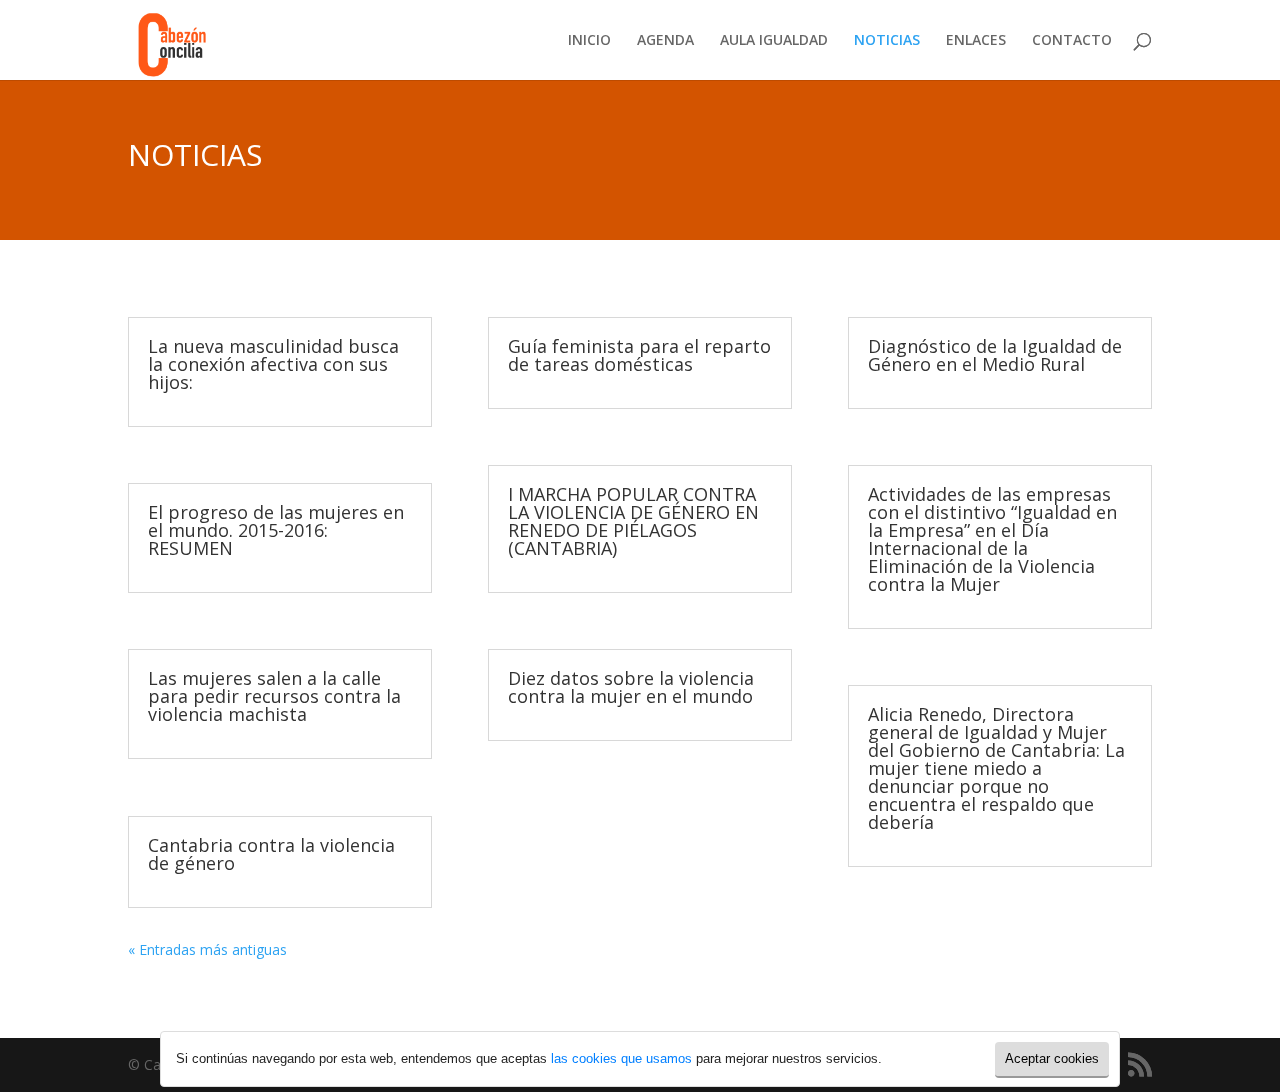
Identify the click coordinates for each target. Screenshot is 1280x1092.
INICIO (589, 41)
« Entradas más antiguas (207, 949)
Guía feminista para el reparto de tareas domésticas (639, 355)
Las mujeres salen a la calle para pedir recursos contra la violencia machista (274, 696)
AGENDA (665, 41)
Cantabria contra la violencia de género (271, 854)
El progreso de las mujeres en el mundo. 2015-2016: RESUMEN (276, 530)
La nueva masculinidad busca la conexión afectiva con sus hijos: (273, 364)
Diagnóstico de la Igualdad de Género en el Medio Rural (995, 355)
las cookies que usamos (621, 1058)
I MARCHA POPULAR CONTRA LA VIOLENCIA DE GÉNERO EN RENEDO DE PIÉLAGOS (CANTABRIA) (633, 521)
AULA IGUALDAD (774, 41)
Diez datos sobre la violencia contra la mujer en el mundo (631, 687)
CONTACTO (1072, 41)
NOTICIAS (887, 41)
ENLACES (976, 41)
